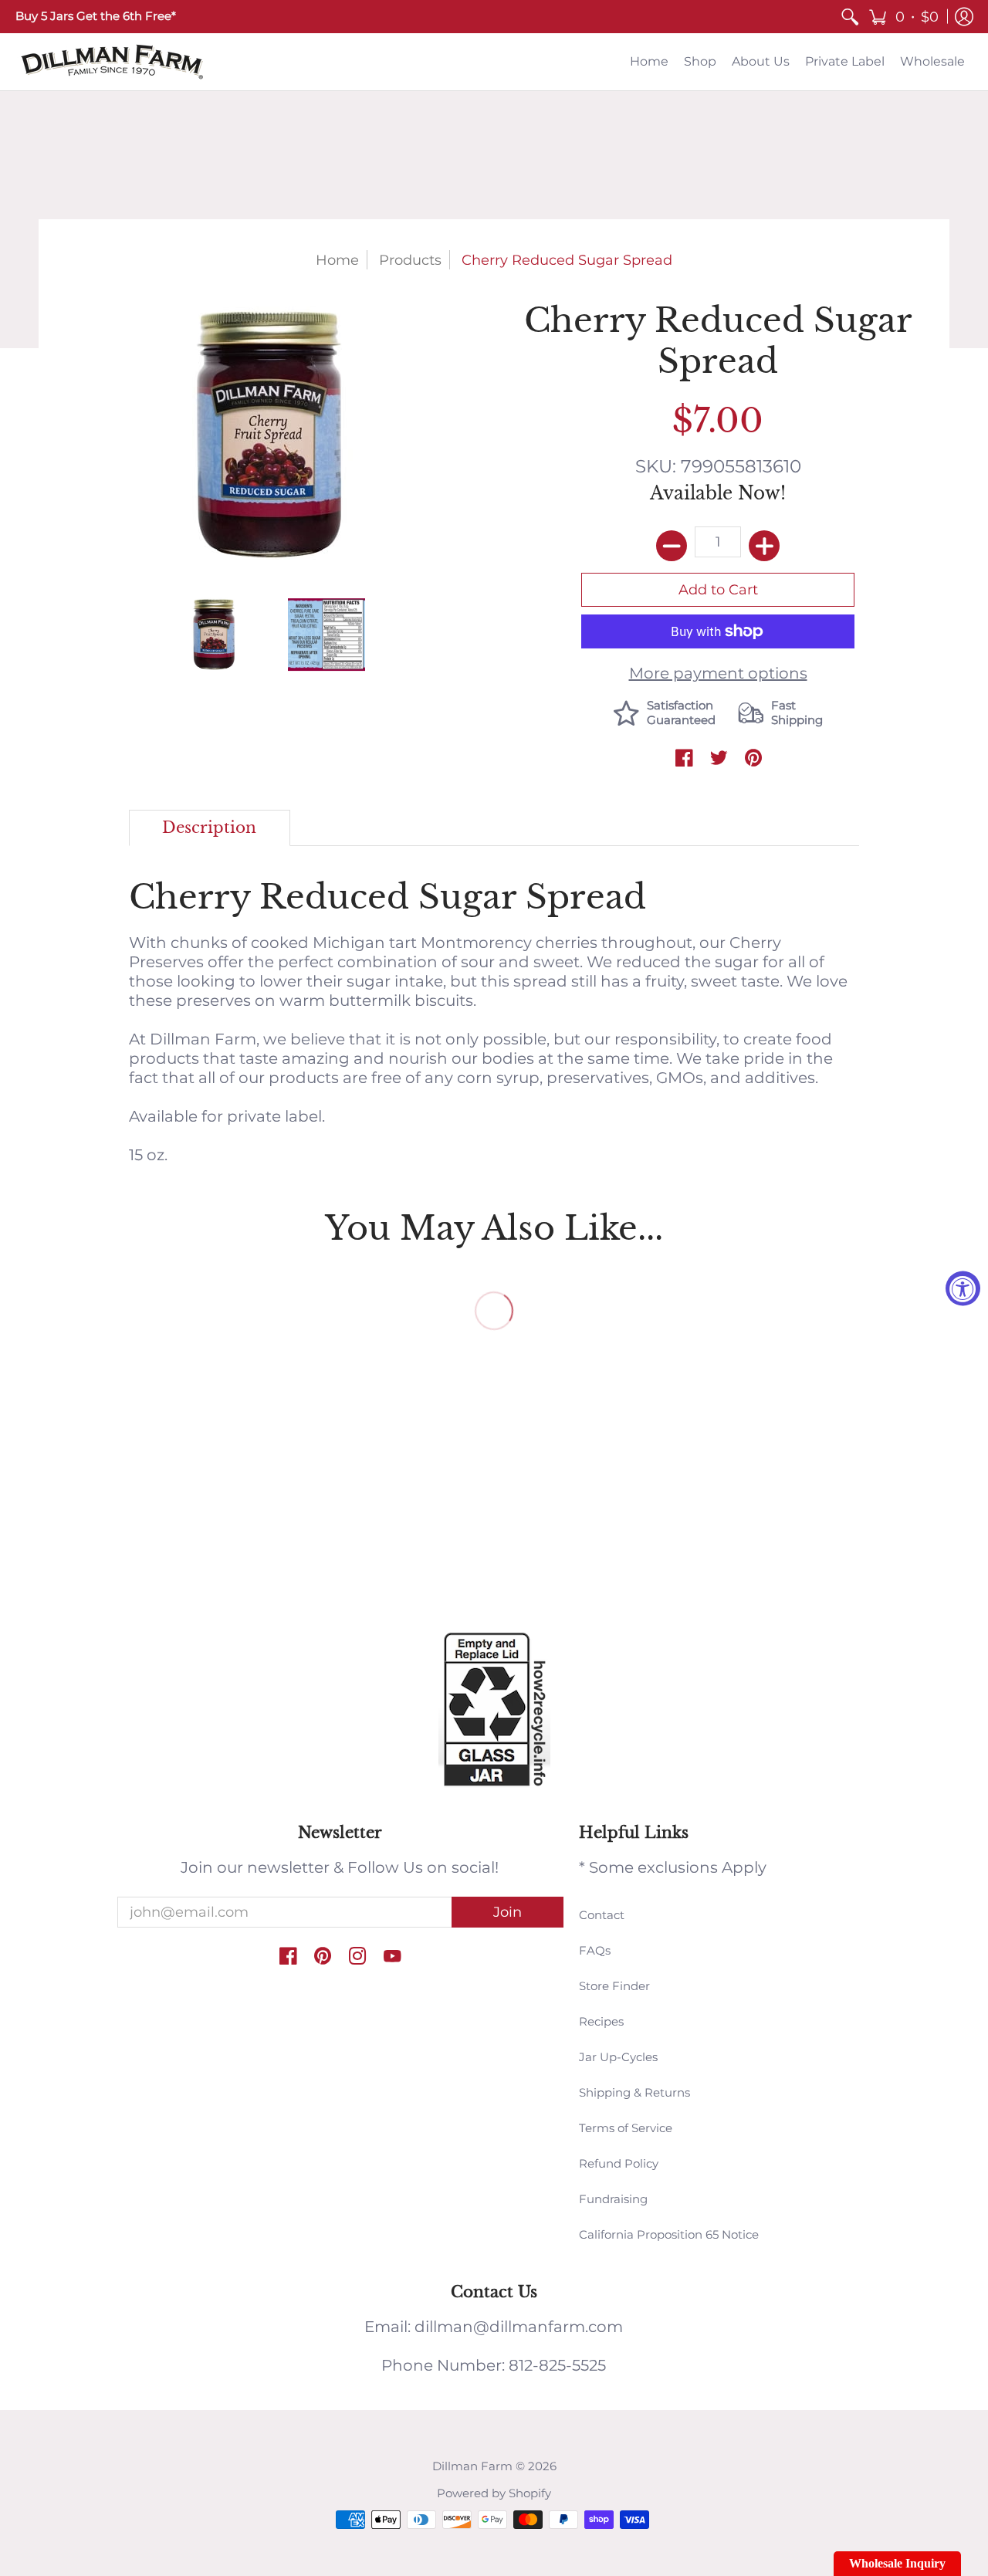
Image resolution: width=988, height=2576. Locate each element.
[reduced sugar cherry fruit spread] (326, 634)
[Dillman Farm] (112, 62)
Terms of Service (626, 2128)
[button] (903, 17)
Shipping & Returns (634, 2092)
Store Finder (614, 1986)
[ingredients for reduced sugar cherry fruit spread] (214, 634)
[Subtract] (672, 546)
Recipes (601, 2021)
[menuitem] (850, 17)
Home (337, 260)
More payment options (718, 673)
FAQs (595, 1950)
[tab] (210, 828)
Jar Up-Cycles (618, 2057)
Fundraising (613, 2199)
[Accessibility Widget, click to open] (963, 1288)
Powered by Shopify (494, 2493)
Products (410, 260)
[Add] (764, 546)
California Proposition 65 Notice (669, 2234)
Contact (602, 1915)
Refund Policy (619, 2163)
